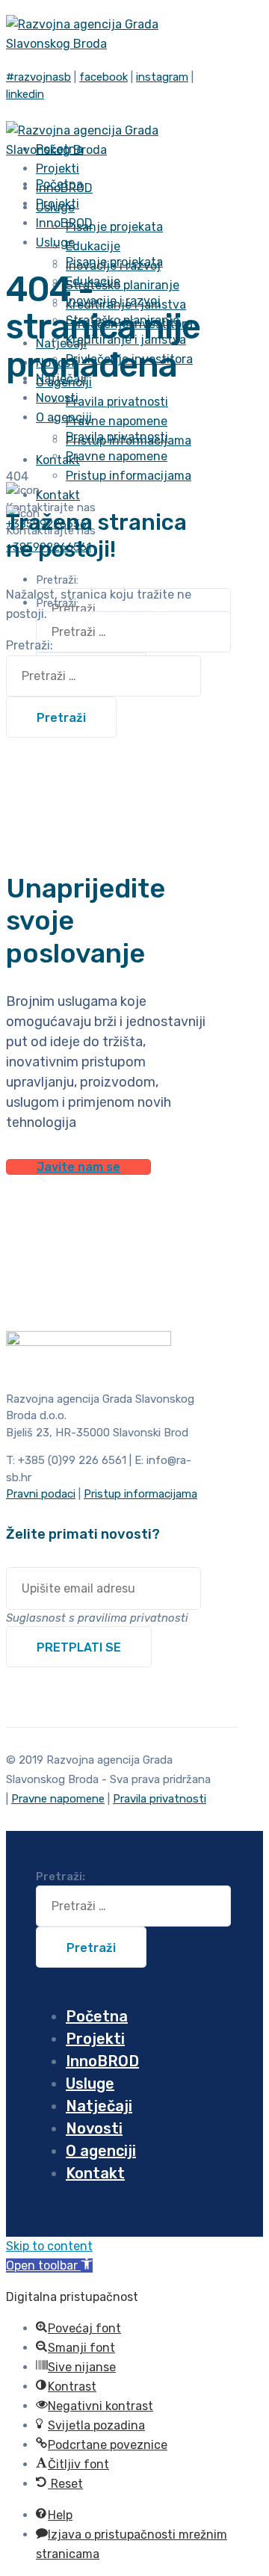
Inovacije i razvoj (113, 301)
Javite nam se (78, 1167)
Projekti (95, 2039)
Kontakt (58, 460)
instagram (162, 77)
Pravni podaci (41, 1494)
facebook (103, 77)
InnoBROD (102, 2061)
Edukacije (93, 246)
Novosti (94, 2128)
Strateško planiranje (123, 285)
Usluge (55, 243)
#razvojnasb (38, 77)
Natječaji (99, 2106)
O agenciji (64, 417)
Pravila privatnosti (117, 402)
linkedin (25, 94)
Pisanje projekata (114, 227)
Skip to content (49, 2246)
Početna (97, 2016)
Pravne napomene (117, 421)
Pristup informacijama (129, 476)
